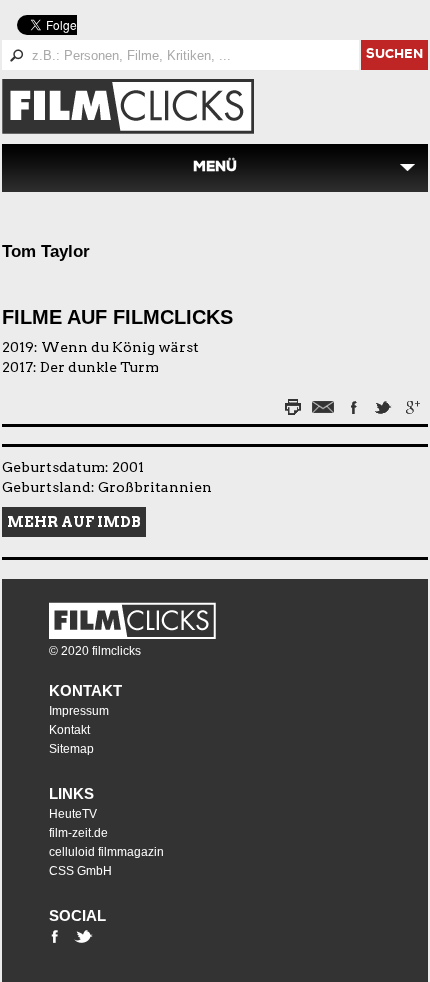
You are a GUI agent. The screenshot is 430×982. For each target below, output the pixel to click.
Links (71, 793)
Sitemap (71, 749)
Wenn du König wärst (120, 347)
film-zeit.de (78, 833)
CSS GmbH (80, 871)
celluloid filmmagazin (106, 852)
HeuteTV (73, 814)
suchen (394, 55)
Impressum (79, 711)
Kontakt (85, 690)
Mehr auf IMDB (74, 522)
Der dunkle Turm (99, 367)
